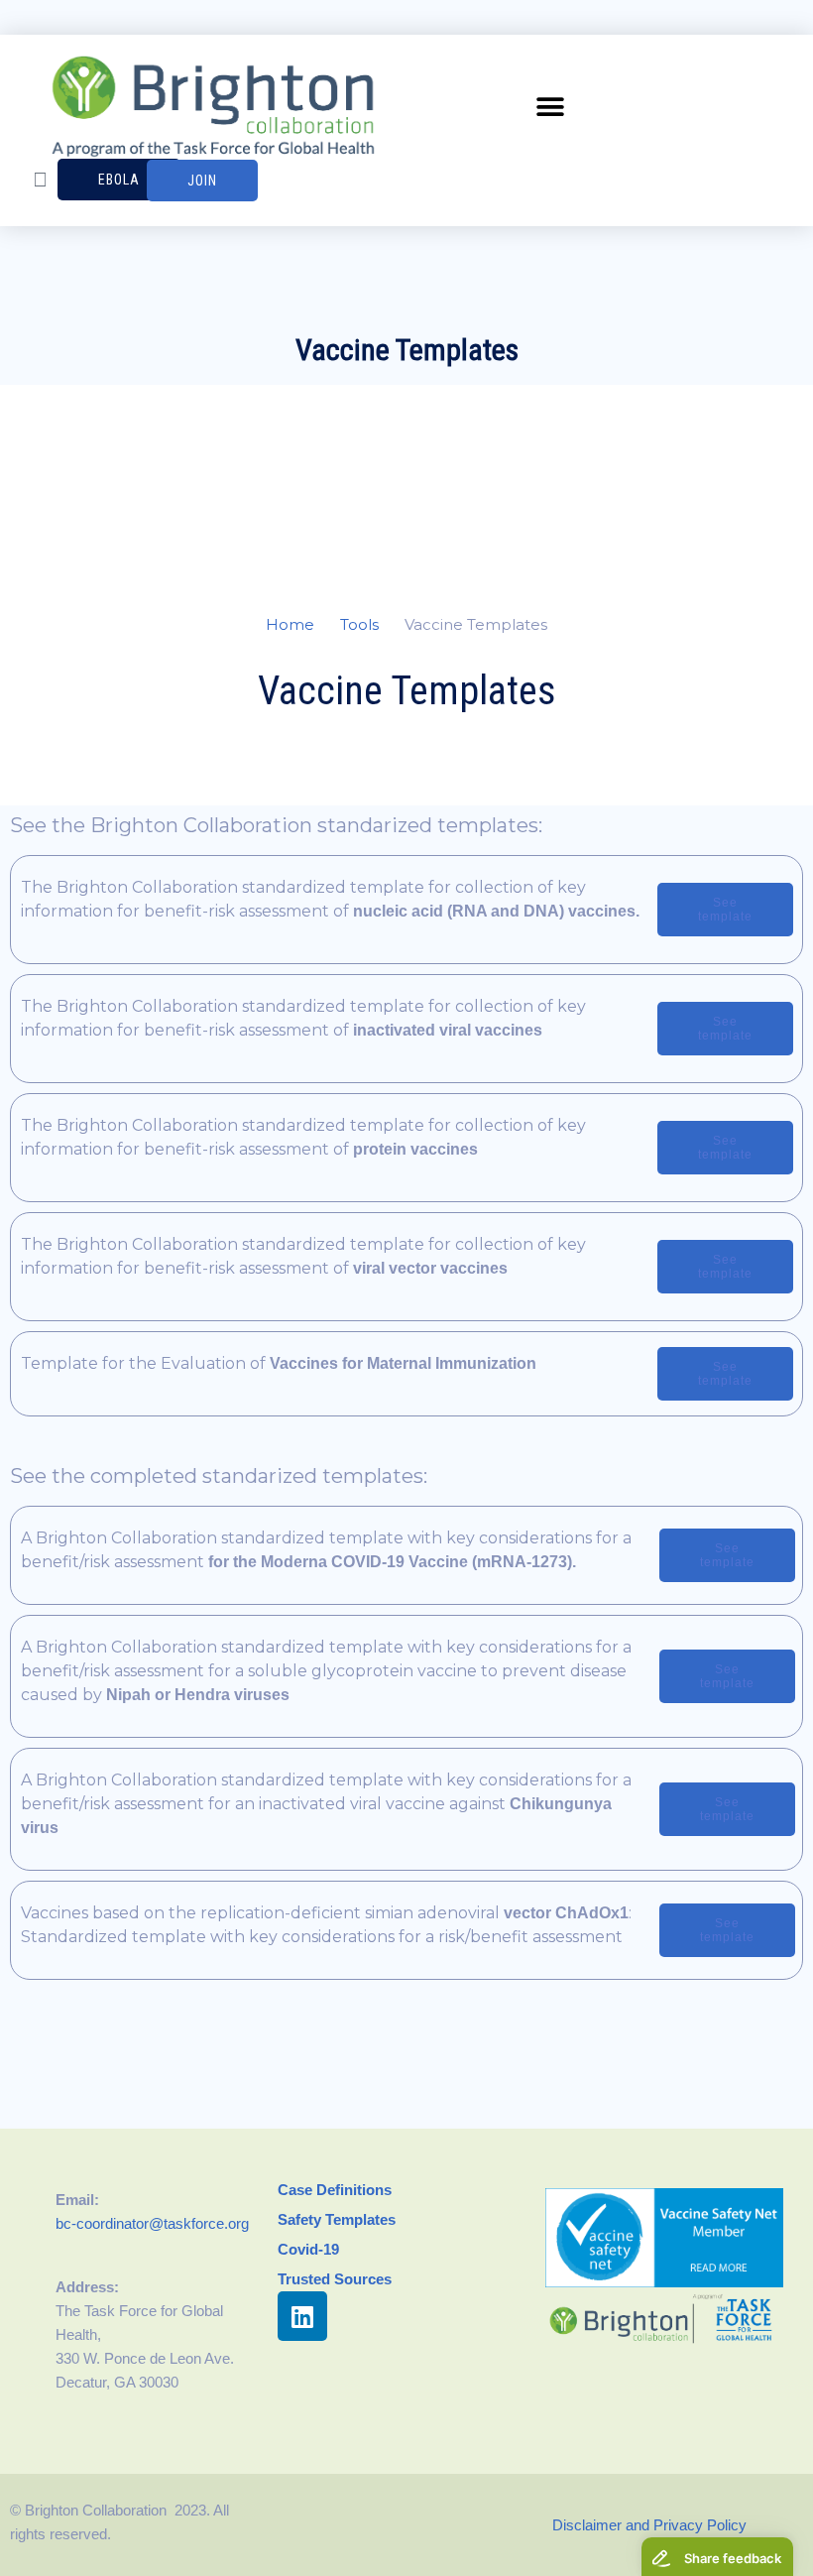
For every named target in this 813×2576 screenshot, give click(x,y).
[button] (551, 108)
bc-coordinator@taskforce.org (152, 2223)
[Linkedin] (302, 2316)
